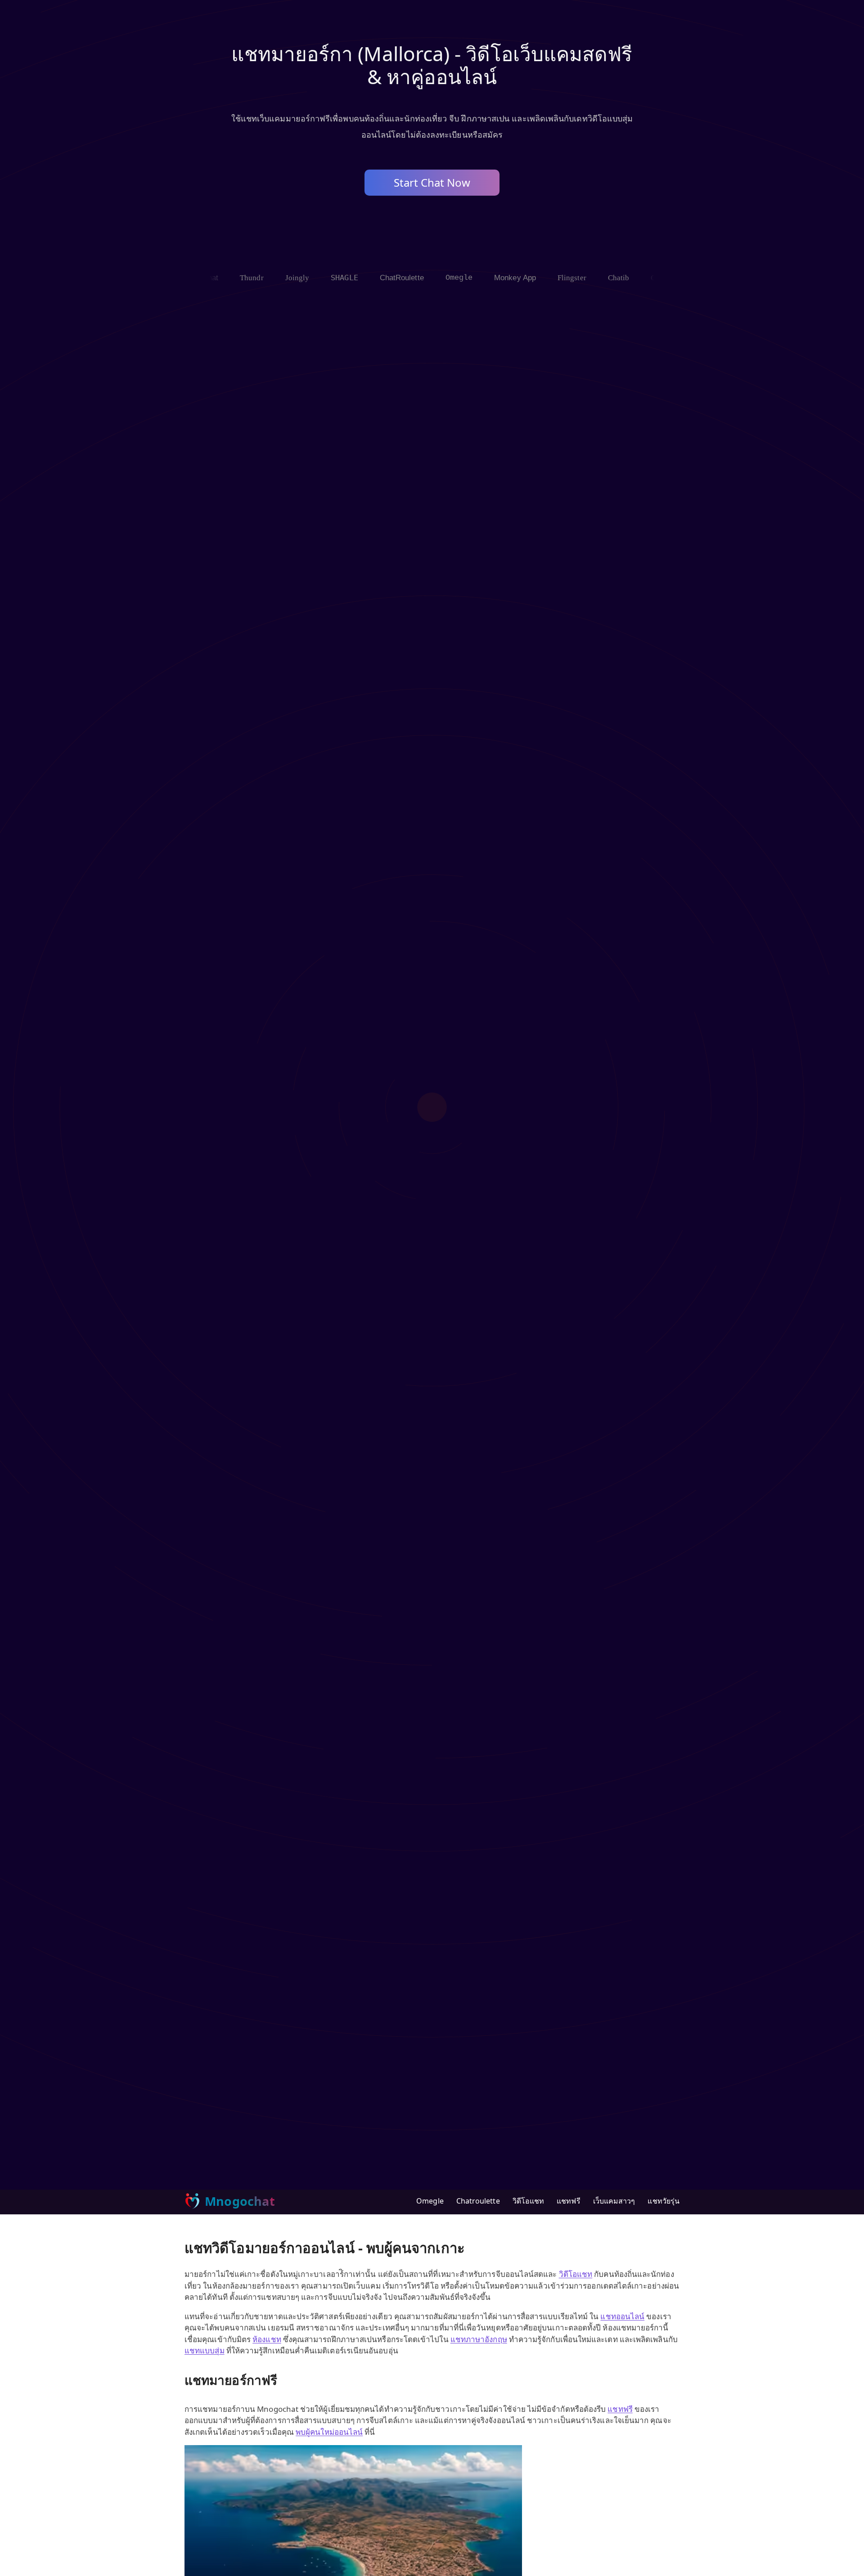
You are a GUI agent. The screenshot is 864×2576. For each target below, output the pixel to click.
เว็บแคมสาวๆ (614, 2201)
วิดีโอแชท (529, 2201)
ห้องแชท (267, 2339)
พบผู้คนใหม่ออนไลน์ (329, 2432)
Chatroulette (478, 2201)
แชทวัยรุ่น (664, 2201)
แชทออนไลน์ (622, 2316)
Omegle (430, 2201)
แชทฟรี (568, 2201)
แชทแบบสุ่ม (205, 2350)
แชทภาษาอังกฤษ (479, 2339)
